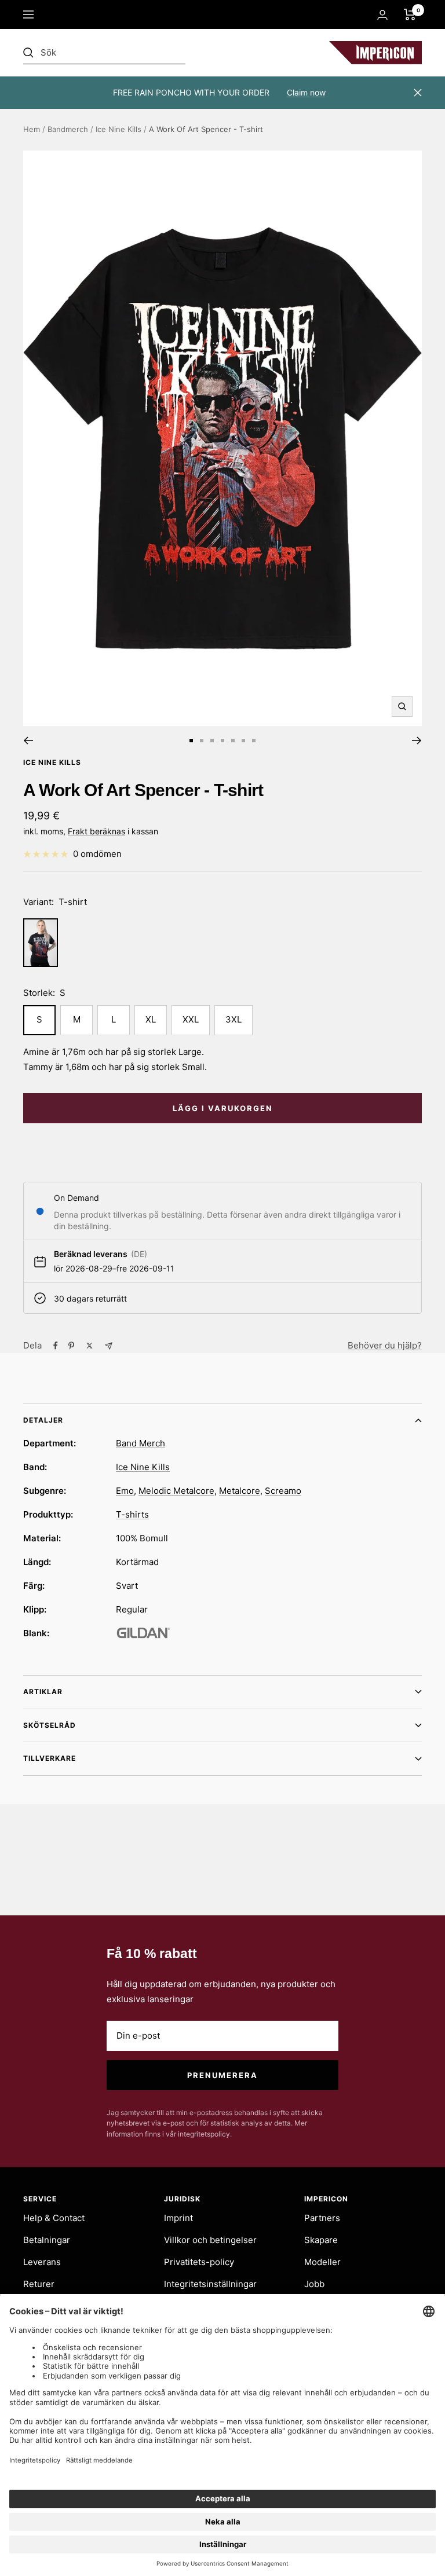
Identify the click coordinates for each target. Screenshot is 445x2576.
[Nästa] (417, 741)
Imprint (178, 2218)
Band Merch (141, 1443)
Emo (125, 1491)
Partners (322, 2218)
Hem (32, 129)
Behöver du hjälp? (385, 1345)
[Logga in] (382, 15)
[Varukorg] (410, 14)
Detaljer (43, 1420)
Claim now (306, 92)
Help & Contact (54, 2218)
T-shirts (132, 1514)
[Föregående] (28, 741)
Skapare (321, 2240)
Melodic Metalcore (176, 1491)
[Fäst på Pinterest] (71, 1346)
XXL (191, 1019)
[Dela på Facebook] (56, 1346)
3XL (234, 1019)
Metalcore (240, 1491)
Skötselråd (50, 1725)
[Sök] (104, 53)
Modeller (322, 2262)
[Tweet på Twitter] (90, 1346)
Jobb (314, 2284)
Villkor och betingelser (210, 2240)
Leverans (42, 2262)
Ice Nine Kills (118, 129)
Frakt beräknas (96, 831)
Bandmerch (68, 129)
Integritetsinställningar (210, 2284)
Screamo (283, 1491)
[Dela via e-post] (109, 1346)
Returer (39, 2284)
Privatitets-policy (199, 2262)
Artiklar (43, 1692)
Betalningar (47, 2240)
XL (151, 1019)
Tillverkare (50, 1758)
